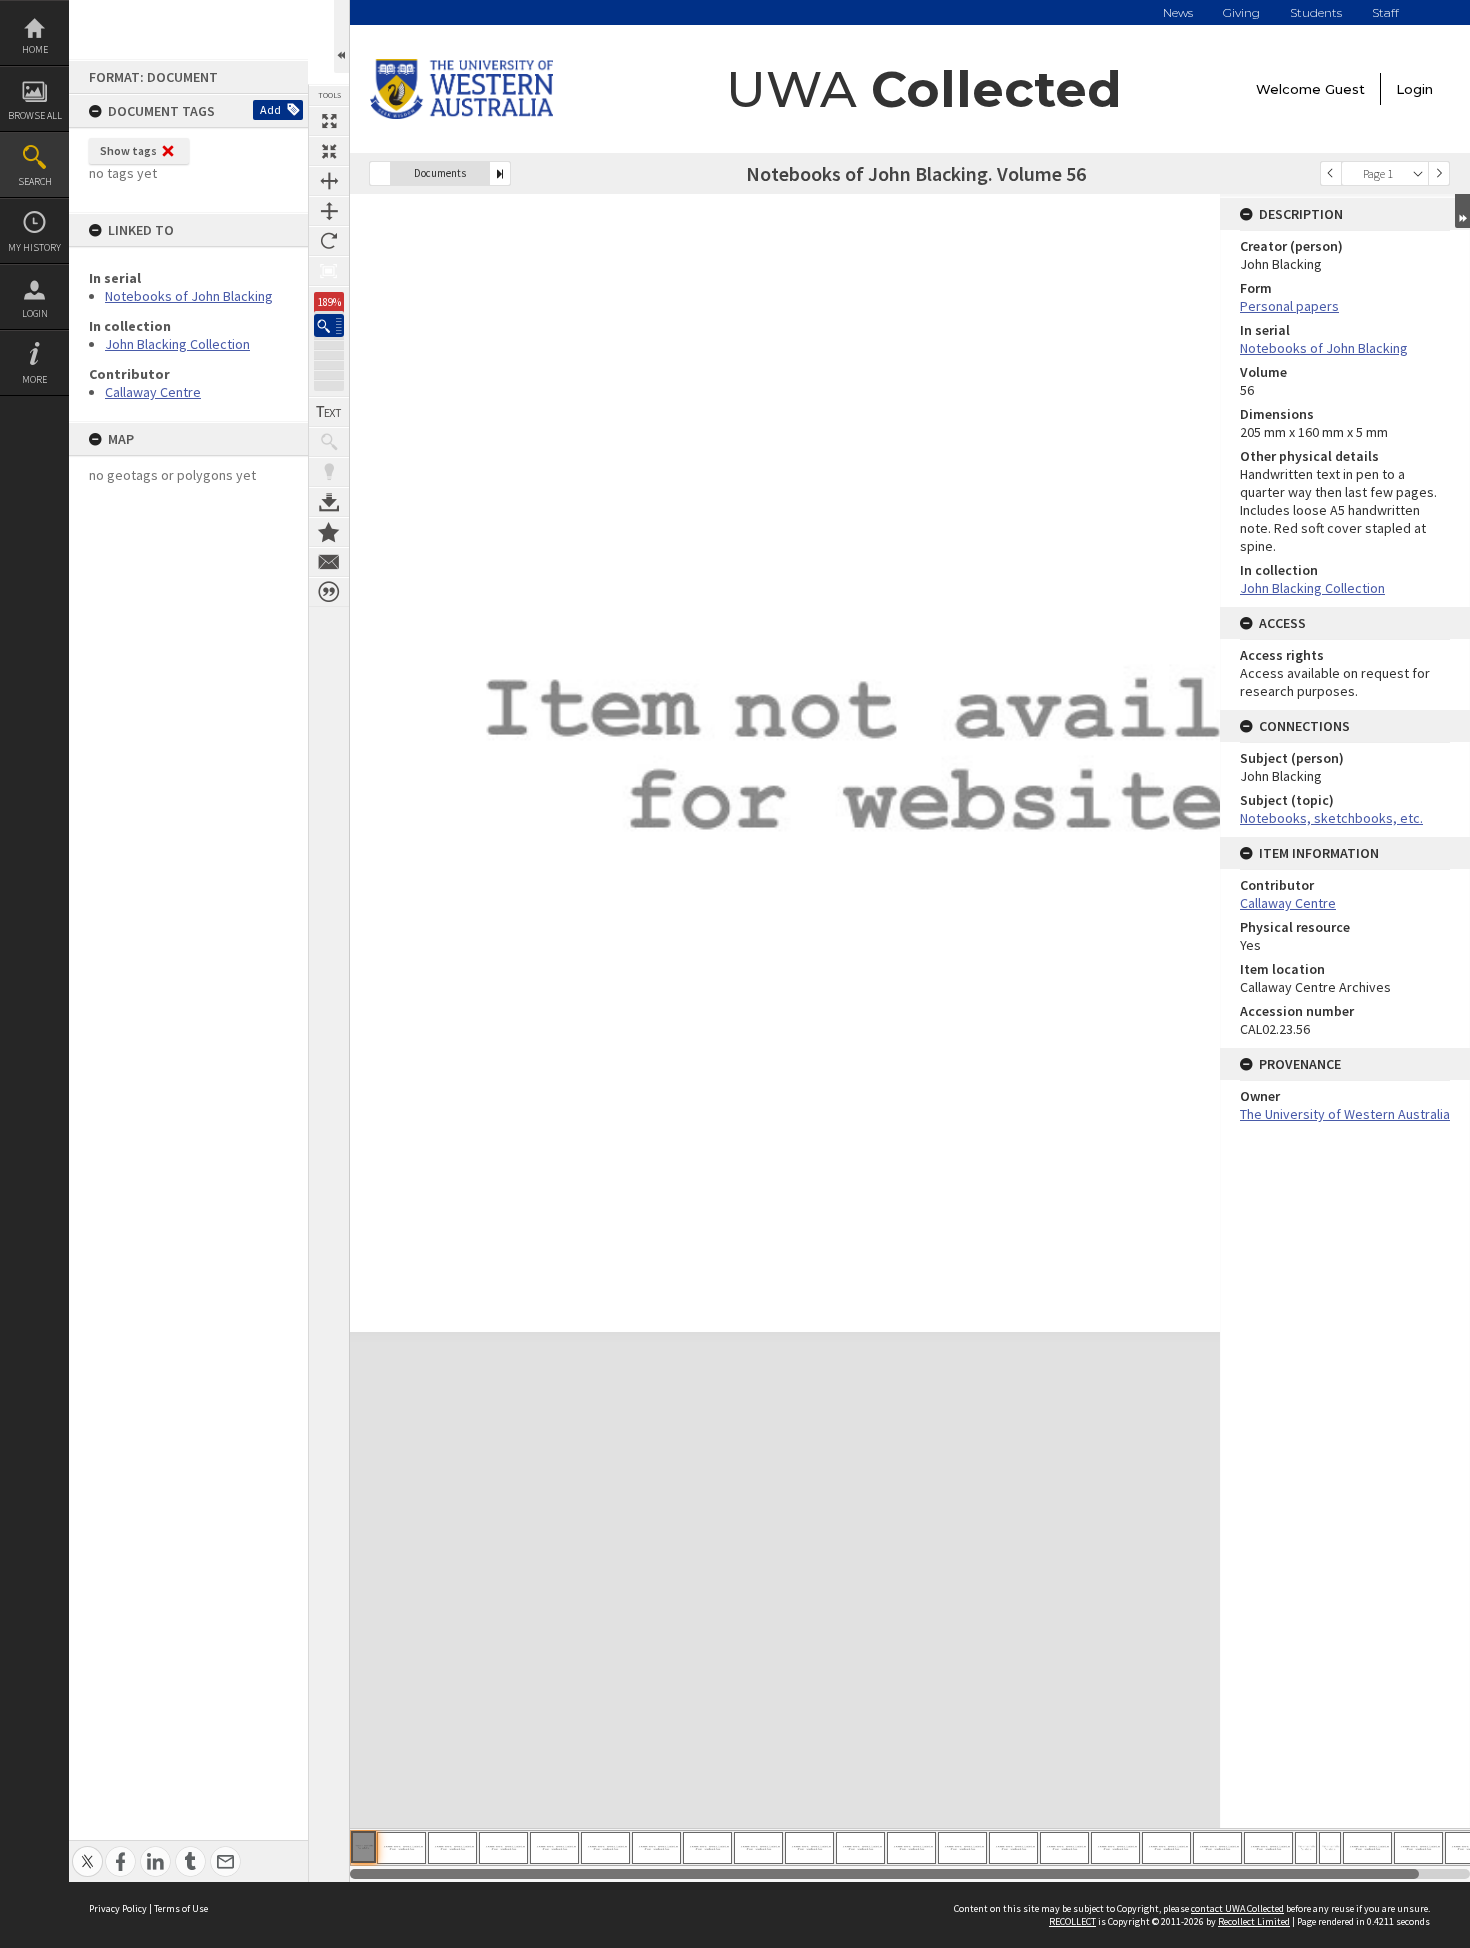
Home (35, 49)
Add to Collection (329, 532)
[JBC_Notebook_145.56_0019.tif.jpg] (1268, 1848)
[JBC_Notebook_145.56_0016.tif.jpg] (1115, 1848)
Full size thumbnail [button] (329, 121)
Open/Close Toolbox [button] (341, 36)
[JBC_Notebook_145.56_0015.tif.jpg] (1064, 1848)
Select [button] (1418, 173)
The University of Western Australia (1345, 1114)
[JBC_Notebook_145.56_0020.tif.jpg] (1367, 1848)
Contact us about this (329, 562)
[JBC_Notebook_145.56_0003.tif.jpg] (452, 1848)
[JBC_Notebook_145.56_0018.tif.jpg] (1217, 1848)
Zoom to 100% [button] (329, 271)
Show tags (128, 150)
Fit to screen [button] (329, 151)
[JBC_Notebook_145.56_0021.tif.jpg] (1418, 1848)
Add (270, 109)
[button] (329, 325)
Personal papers (1289, 306)
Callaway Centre (153, 392)
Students (1316, 12)
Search (35, 181)
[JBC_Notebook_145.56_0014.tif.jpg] (1013, 1848)
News (1178, 12)
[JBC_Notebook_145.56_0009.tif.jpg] (758, 1848)
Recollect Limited (1254, 1921)
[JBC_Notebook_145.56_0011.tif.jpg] (860, 1848)
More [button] (34, 379)
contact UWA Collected (1237, 1908)
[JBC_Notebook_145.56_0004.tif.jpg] (503, 1848)
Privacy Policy (118, 1908)
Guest (1345, 89)
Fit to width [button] (329, 181)
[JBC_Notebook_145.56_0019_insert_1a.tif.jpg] (1306, 1848)
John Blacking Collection (177, 344)
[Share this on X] (87, 1850)
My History (34, 247)
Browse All (35, 115)
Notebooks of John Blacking (189, 296)
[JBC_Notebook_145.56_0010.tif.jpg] (809, 1848)
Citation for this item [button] (329, 592)
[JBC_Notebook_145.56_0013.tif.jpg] (962, 1848)
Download (329, 502)
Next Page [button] (1439, 173)
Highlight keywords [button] (329, 472)
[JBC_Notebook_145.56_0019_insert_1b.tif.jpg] (1330, 1848)
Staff (1385, 12)
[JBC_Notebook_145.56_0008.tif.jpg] (707, 1848)
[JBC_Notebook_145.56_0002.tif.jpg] (401, 1848)
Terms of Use (181, 1908)
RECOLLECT (1072, 1921)
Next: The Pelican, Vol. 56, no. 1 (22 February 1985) (500, 173)
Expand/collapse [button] (1462, 211)
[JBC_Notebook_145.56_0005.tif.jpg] (554, 1848)
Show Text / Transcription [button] (329, 412)
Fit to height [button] (329, 211)
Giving (1241, 12)
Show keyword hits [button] (329, 442)
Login (35, 313)
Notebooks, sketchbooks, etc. (1331, 818)
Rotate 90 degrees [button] (329, 241)
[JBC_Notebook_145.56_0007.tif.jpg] (656, 1848)
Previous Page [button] (1331, 173)
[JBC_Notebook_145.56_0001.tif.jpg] (363, 1847)
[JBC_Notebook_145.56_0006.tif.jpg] (605, 1848)
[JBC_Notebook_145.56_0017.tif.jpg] (1166, 1848)
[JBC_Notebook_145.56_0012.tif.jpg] (911, 1848)
